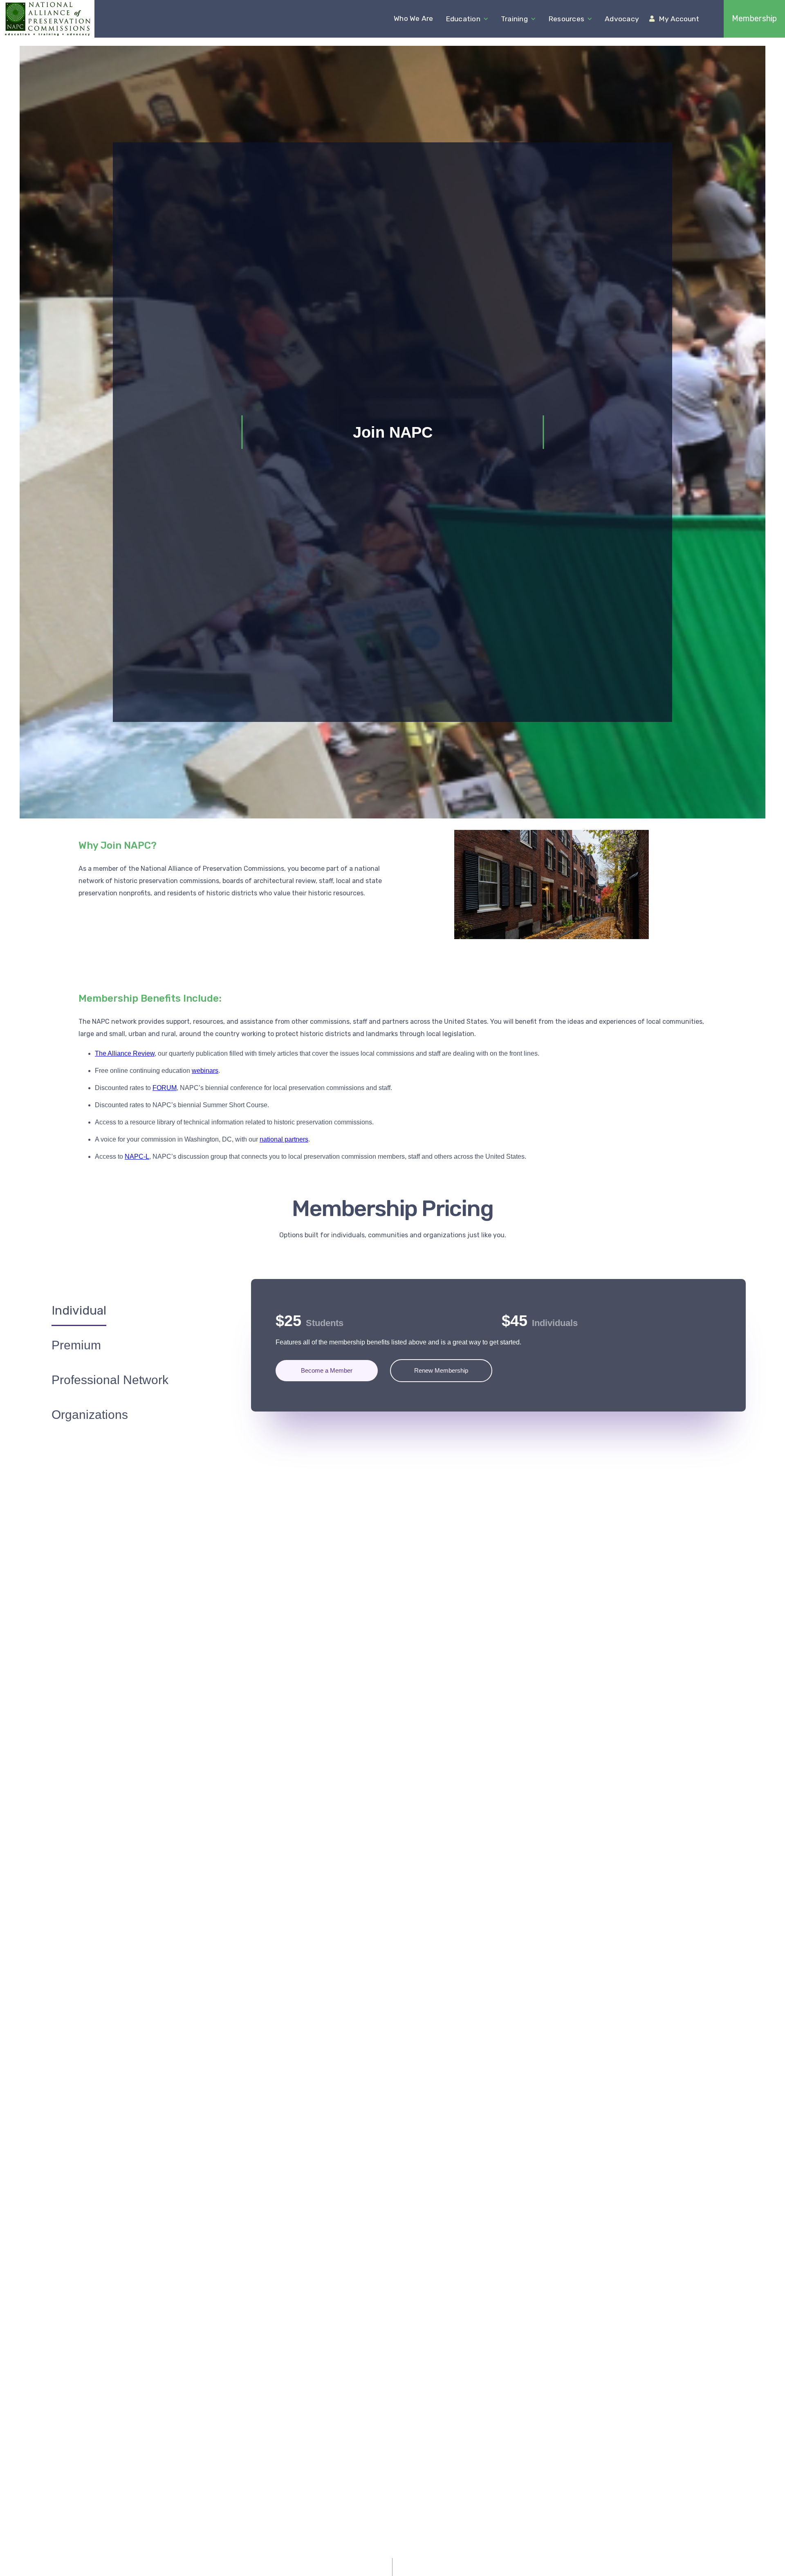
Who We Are (414, 18)
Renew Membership (441, 1370)
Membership (754, 19)
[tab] (79, 1309)
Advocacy (622, 19)
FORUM (165, 1088)
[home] (47, 19)
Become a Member (327, 1370)
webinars (205, 1071)
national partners (284, 1139)
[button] (467, 19)
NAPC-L (137, 1157)
